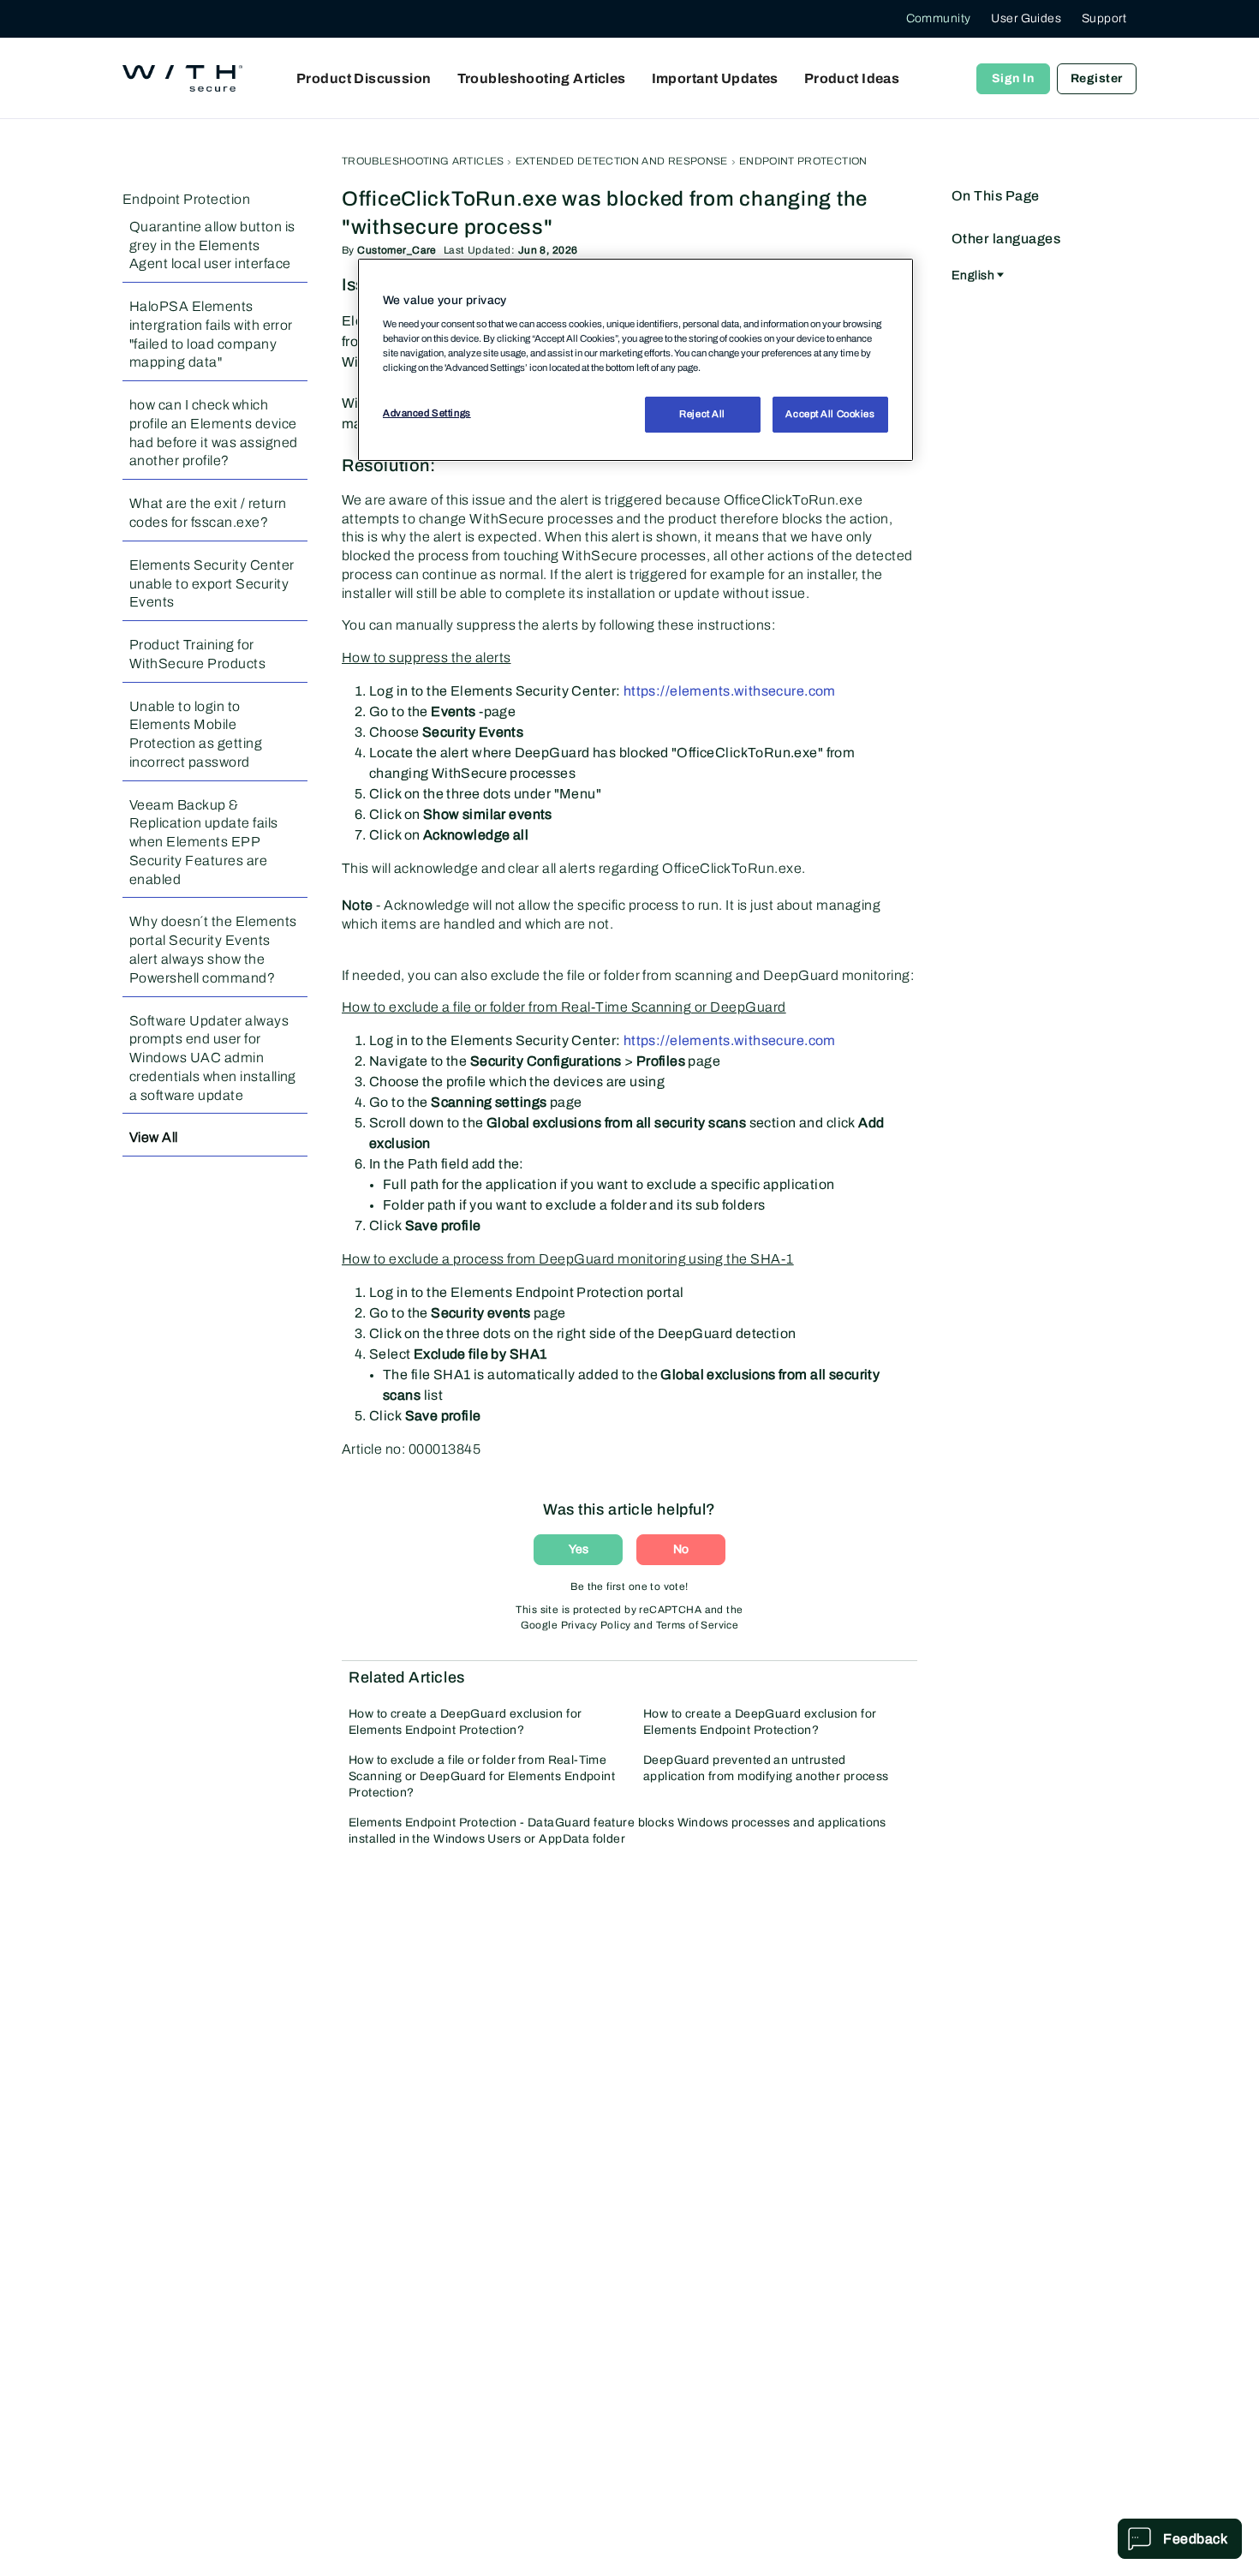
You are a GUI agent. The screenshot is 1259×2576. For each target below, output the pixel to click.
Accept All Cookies (830, 414)
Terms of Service (698, 1625)
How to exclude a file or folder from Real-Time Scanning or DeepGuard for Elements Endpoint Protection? (482, 1776)
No (681, 1549)
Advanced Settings (427, 413)
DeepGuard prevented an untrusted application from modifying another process (766, 1768)
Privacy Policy (596, 1625)
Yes (579, 1549)
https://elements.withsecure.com (730, 691)
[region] (635, 360)
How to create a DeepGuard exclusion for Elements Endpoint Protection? (465, 1722)
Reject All (702, 414)
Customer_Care (397, 250)
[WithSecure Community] (182, 79)
